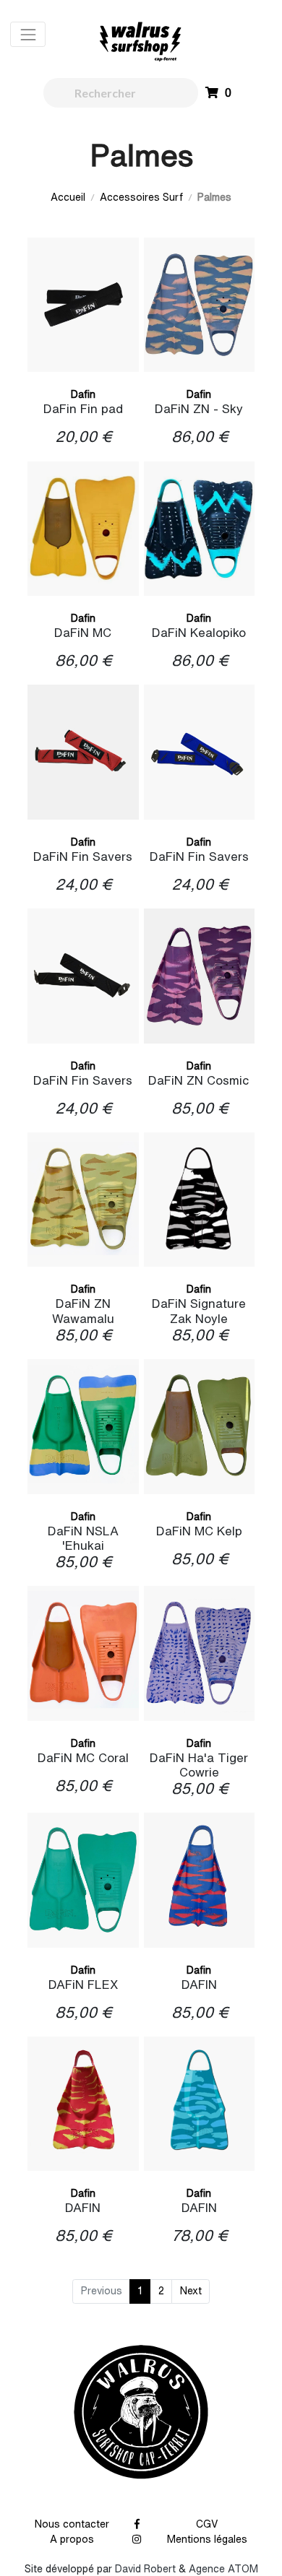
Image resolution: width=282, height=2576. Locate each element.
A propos (72, 2539)
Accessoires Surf (141, 197)
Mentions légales (207, 2539)
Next (191, 2291)
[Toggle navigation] (28, 34)
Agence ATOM (223, 2569)
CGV (207, 2524)
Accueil (68, 197)
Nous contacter (72, 2524)
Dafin (83, 394)
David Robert (145, 2569)
